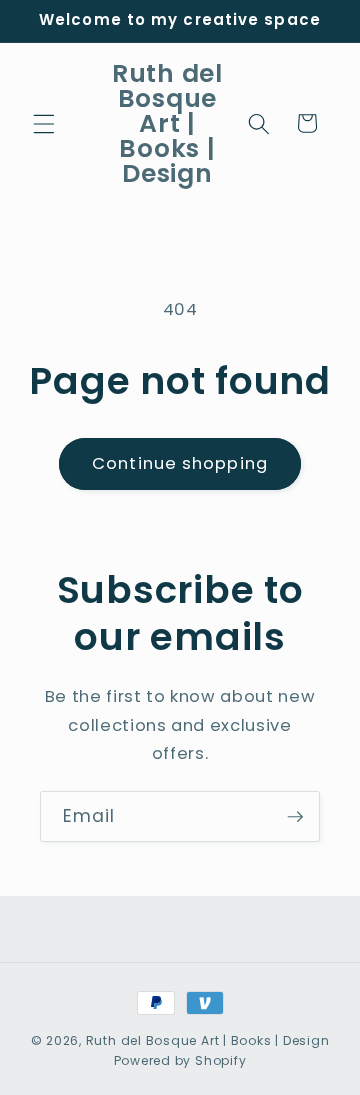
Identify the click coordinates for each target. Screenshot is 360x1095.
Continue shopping (180, 463)
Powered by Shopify (180, 1060)
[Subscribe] (295, 817)
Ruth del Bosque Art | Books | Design (208, 1040)
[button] (44, 123)
